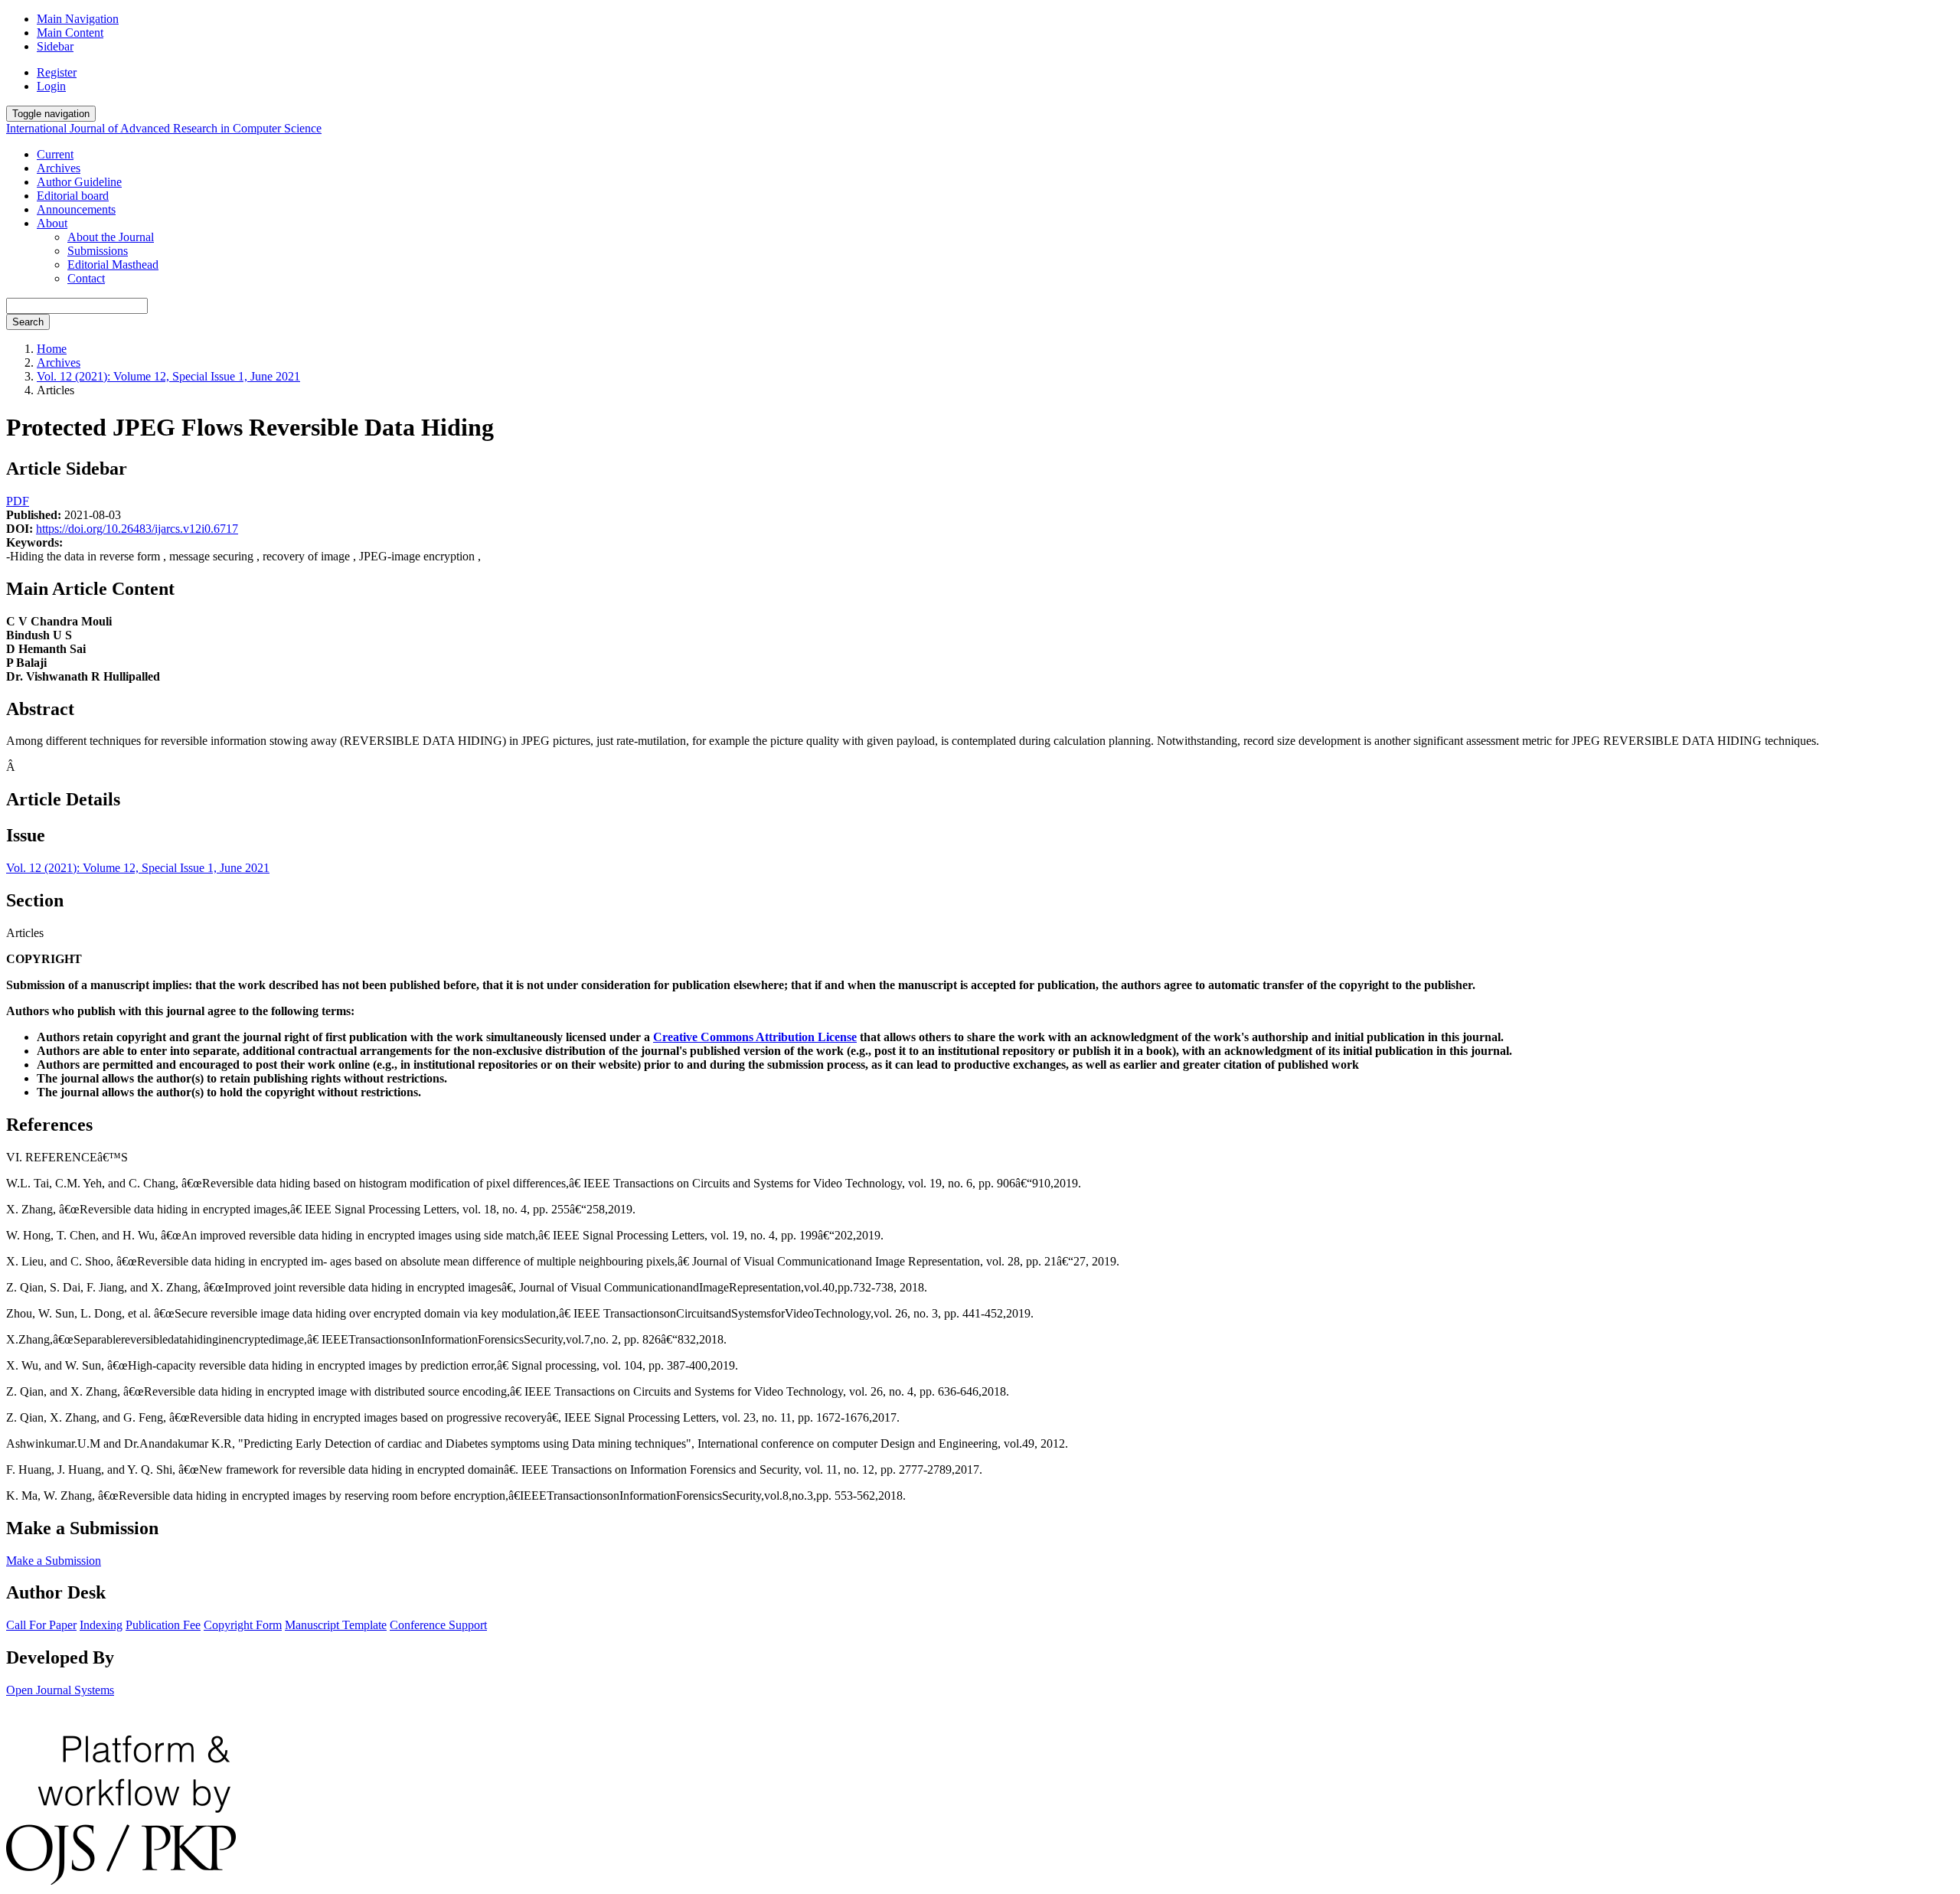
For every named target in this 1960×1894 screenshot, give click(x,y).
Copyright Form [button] (243, 1625)
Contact (86, 278)
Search (28, 322)
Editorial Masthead (113, 265)
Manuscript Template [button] (336, 1625)
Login (51, 86)
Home (52, 349)
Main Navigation (78, 19)
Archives (59, 168)
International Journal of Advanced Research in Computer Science (164, 128)
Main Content (70, 33)
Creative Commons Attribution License (755, 1037)
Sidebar (55, 46)
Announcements (76, 209)
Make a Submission (54, 1561)
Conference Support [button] (438, 1625)
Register (57, 72)
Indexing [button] (101, 1625)
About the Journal (111, 237)
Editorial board (73, 196)
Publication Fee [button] (163, 1625)
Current (55, 154)
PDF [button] (18, 501)
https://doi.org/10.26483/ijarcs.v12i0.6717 (137, 529)
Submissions (98, 251)
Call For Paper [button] (41, 1625)
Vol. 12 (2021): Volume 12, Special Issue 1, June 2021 (168, 376)
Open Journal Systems (60, 1690)
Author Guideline (79, 182)
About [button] (52, 223)
